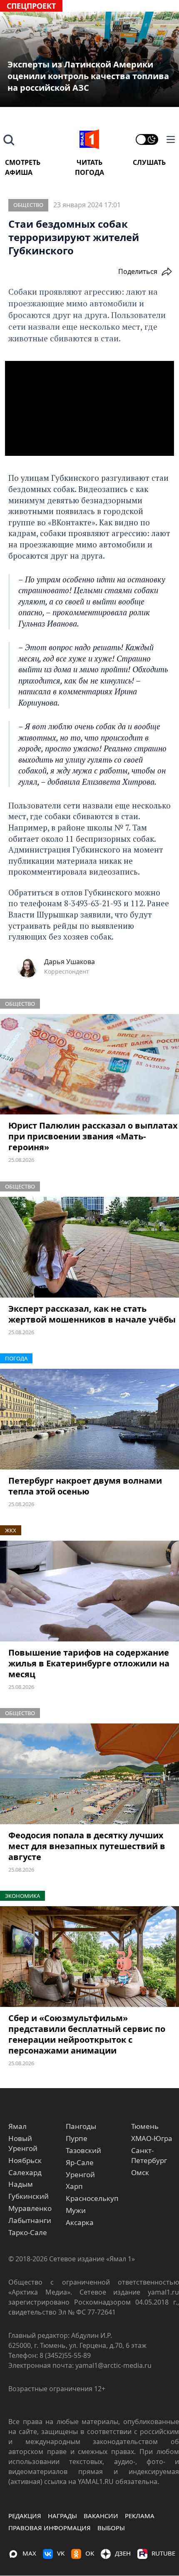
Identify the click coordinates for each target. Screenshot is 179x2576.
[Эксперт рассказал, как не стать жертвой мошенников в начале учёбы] (89, 1247)
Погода (89, 172)
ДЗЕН (123, 2553)
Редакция (25, 2516)
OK (90, 2553)
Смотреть (23, 162)
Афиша (19, 172)
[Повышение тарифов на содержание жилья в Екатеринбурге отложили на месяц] (89, 1591)
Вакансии (101, 2516)
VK (61, 2553)
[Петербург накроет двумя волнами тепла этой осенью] (89, 1419)
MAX (29, 2553)
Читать (89, 162)
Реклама (140, 2516)
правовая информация (50, 2528)
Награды (62, 2516)
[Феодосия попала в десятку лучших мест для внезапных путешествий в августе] (89, 1774)
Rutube (163, 2553)
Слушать (149, 162)
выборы (111, 2528)
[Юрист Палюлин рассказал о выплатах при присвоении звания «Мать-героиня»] (89, 1064)
